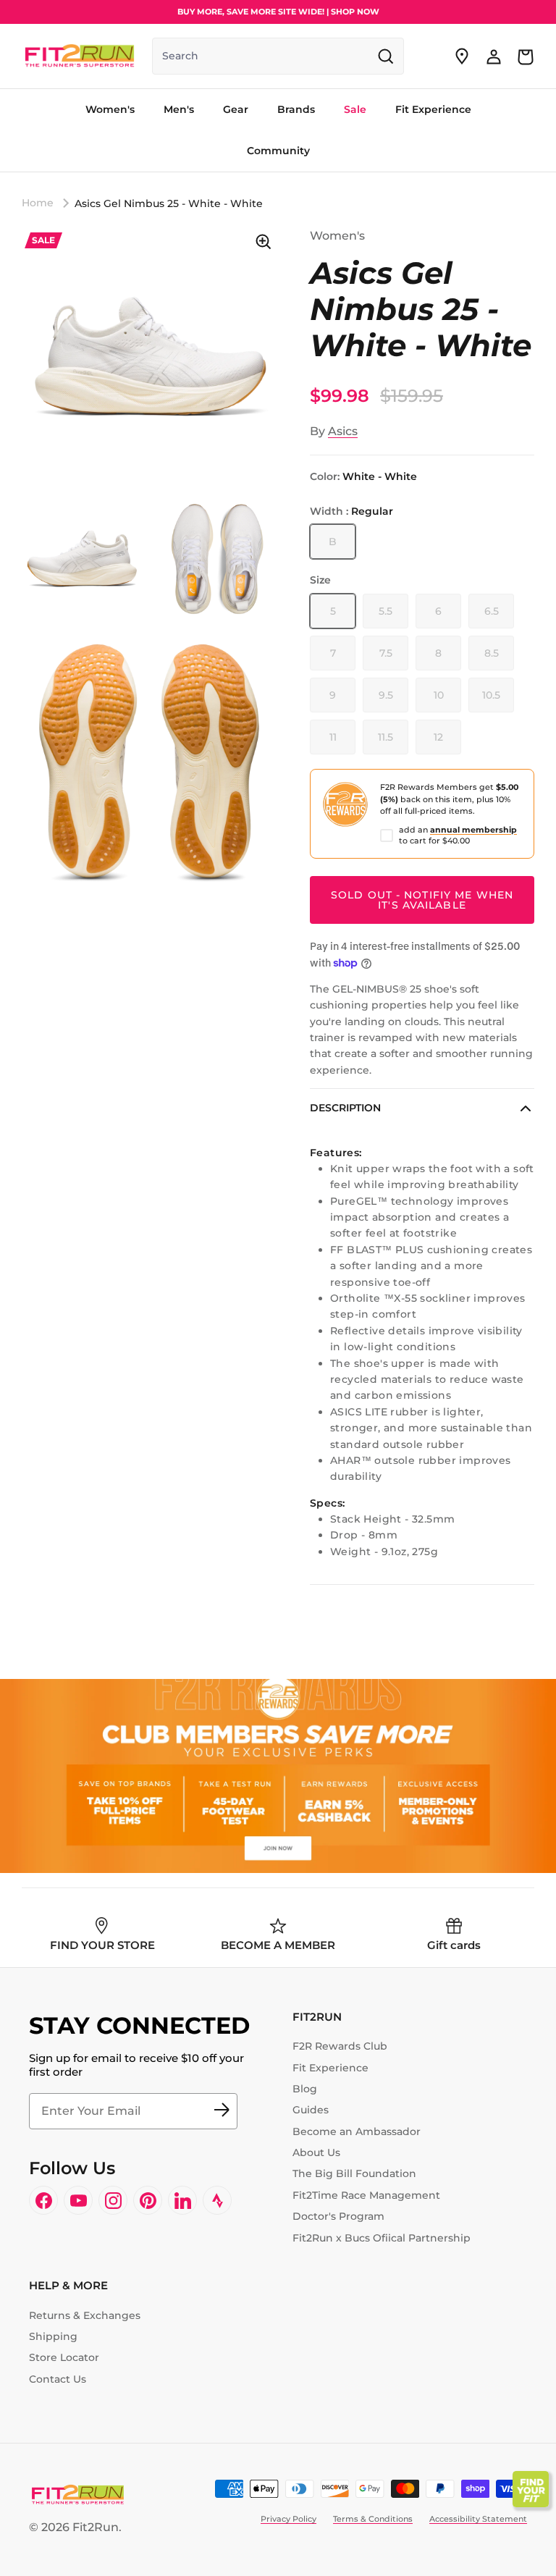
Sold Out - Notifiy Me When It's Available (422, 900)
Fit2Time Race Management (366, 2195)
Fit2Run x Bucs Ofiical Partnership (382, 2238)
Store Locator (64, 2357)
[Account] (494, 56)
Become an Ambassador (357, 2131)
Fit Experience (330, 2068)
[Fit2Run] (80, 56)
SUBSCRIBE (222, 2111)
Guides (311, 2110)
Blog (305, 2089)
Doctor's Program (338, 2216)
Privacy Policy (288, 2519)
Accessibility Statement (478, 2519)
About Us (316, 2152)
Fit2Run (96, 2527)
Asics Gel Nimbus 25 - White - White (169, 203)
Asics (343, 431)
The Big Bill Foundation (354, 2173)
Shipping (53, 2336)
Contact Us (58, 2379)
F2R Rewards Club (340, 2046)
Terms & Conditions (373, 2519)
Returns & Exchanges (85, 2315)
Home (38, 203)
